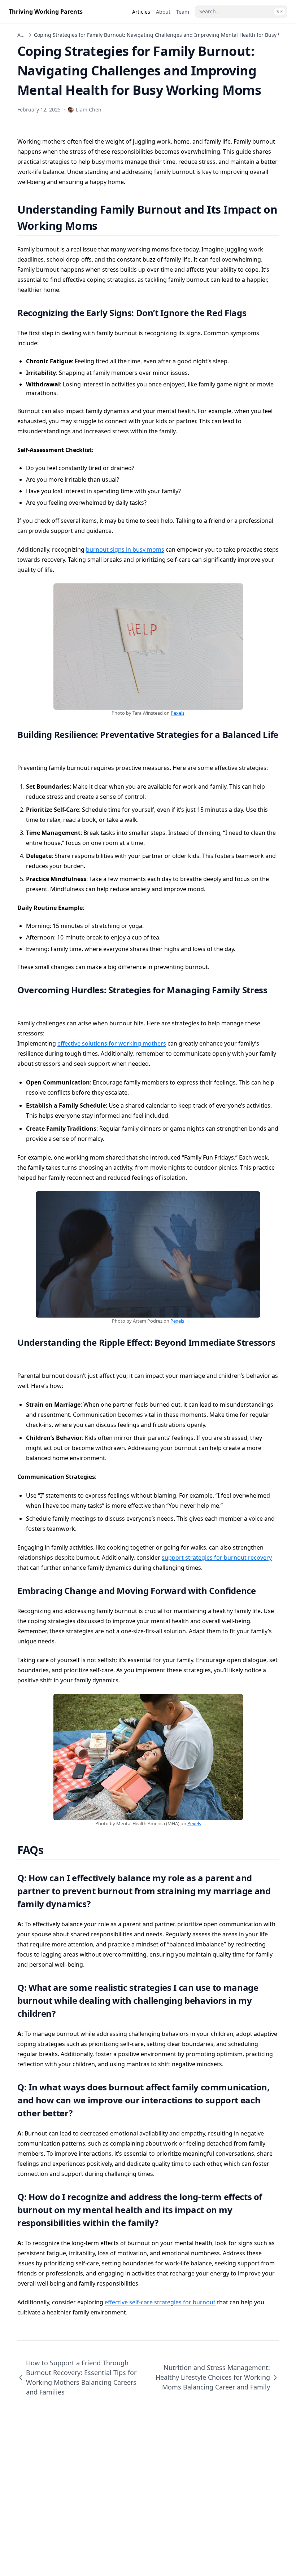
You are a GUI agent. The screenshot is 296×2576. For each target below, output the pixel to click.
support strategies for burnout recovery (217, 1558)
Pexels (178, 713)
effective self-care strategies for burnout (160, 2302)
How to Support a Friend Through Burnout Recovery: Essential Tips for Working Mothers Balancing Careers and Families (81, 2377)
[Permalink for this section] (106, 226)
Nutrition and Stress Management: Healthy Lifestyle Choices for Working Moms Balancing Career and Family (213, 2377)
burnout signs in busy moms (125, 549)
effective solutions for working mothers (112, 1043)
